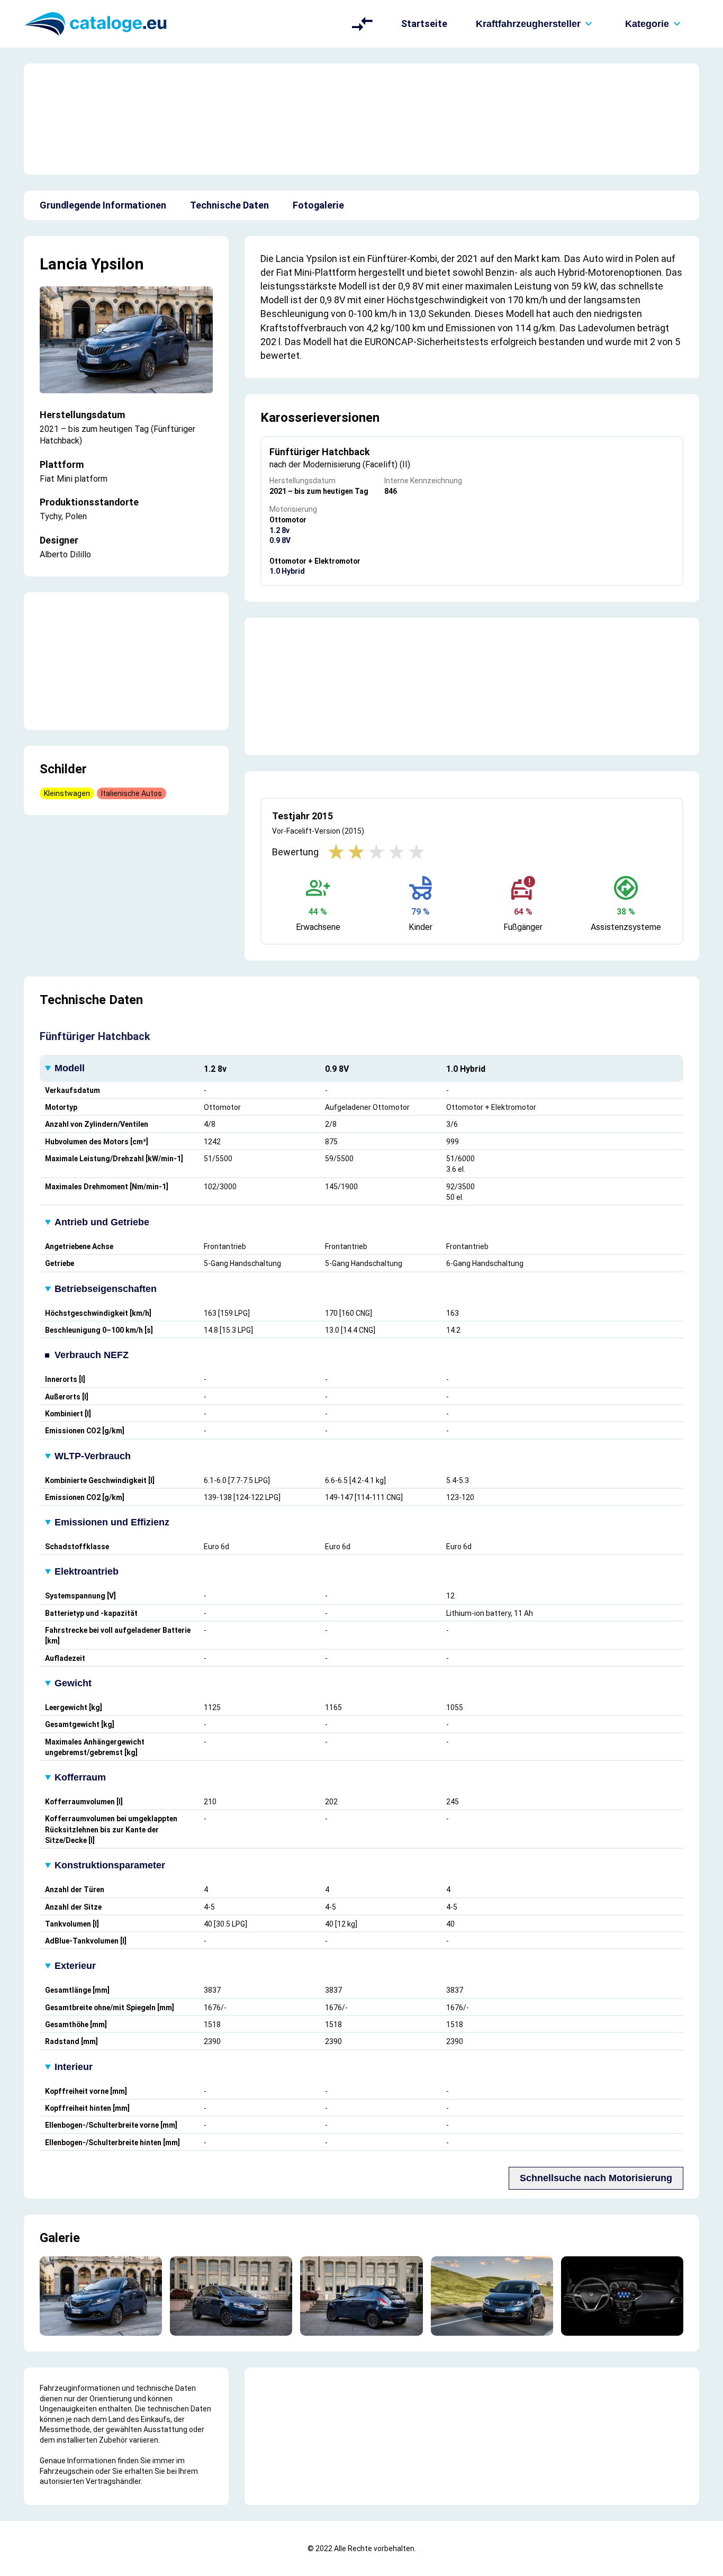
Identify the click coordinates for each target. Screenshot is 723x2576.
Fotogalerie (318, 205)
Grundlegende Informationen (103, 205)
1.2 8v (279, 530)
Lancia (64, 264)
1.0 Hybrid (287, 571)
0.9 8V (280, 540)
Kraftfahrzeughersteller (528, 24)
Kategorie (647, 24)
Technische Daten (229, 205)
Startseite (424, 24)
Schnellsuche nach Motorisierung (596, 2178)
